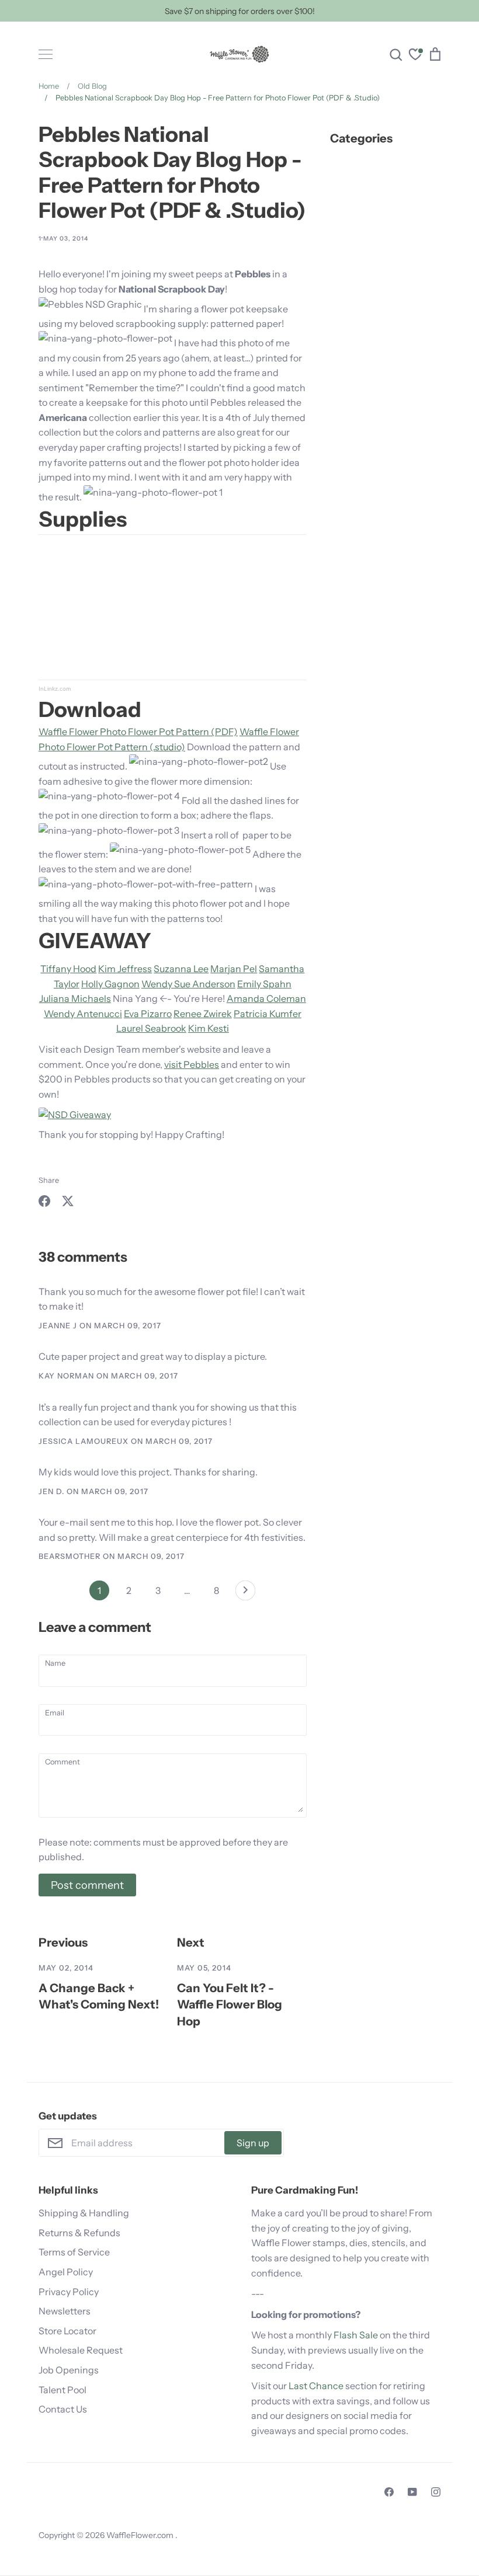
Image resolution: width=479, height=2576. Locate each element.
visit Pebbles (192, 1064)
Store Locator (67, 2331)
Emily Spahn (264, 984)
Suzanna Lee (181, 969)
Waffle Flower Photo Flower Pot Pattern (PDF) (138, 732)
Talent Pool (63, 2390)
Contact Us (63, 2409)
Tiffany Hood (68, 969)
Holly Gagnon (110, 984)
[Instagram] (436, 2492)
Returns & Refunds (79, 2233)
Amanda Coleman (266, 998)
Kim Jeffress (125, 969)
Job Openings (69, 2370)
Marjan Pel (234, 969)
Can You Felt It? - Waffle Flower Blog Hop (230, 2004)
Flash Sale (356, 2335)
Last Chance (316, 2386)
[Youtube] (412, 2492)
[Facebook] (389, 2492)
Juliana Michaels (75, 998)
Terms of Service (74, 2252)
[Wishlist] (415, 56)
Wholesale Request (81, 2350)
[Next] (245, 1593)
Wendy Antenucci (83, 1014)
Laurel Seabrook (151, 1028)
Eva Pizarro (148, 1014)
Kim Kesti (209, 1028)
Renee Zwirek (203, 1014)
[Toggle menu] (46, 54)
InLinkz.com (55, 689)
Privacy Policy (69, 2292)
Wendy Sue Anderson (188, 984)
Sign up (253, 2143)
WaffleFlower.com (141, 2535)
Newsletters (65, 2311)
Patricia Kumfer (268, 1014)
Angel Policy (66, 2272)
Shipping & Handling (84, 2213)
